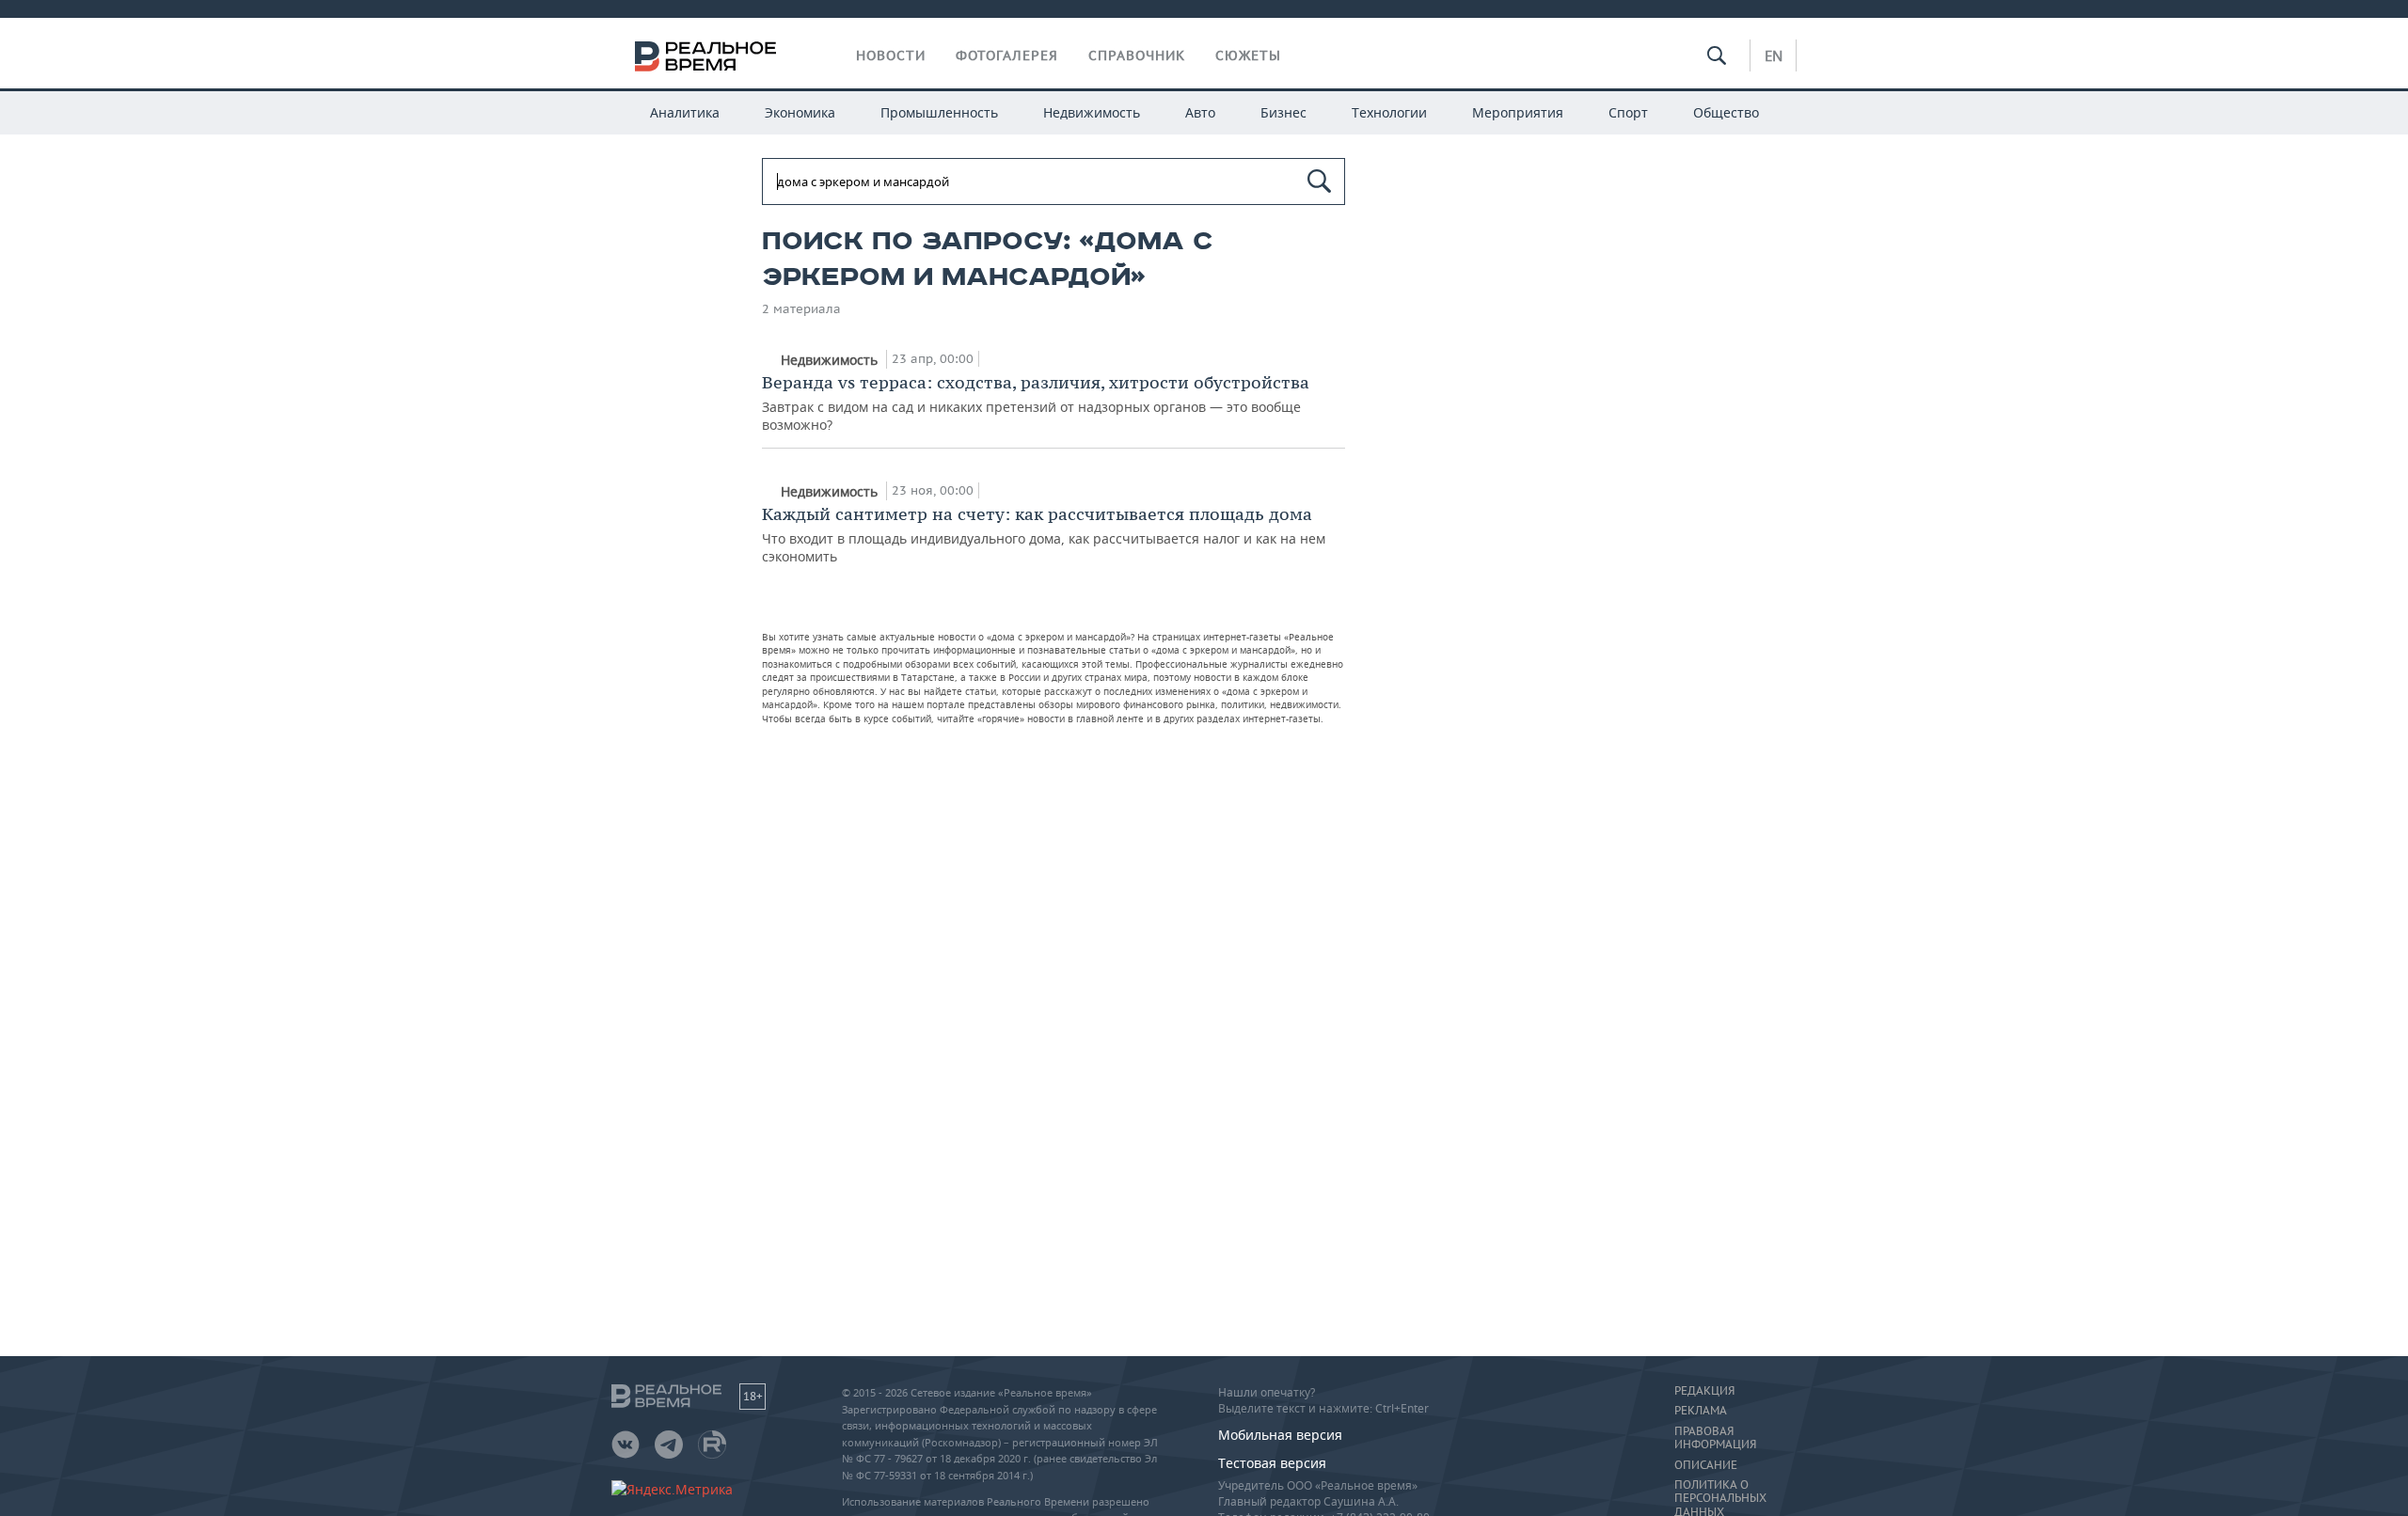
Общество (1726, 112)
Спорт (1628, 112)
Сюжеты (1248, 55)
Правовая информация (1715, 1438)
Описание (1706, 1465)
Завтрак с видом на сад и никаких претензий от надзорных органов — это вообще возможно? (1036, 403)
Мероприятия (1518, 112)
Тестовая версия (1272, 1463)
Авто (1200, 112)
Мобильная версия (1280, 1435)
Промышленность (939, 112)
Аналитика (685, 112)
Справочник (1137, 55)
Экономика (800, 112)
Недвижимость (1092, 112)
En (1774, 55)
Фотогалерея (1007, 55)
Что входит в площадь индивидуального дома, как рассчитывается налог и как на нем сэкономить (1044, 534)
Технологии (1389, 112)
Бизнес (1283, 112)
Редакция (1704, 1391)
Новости (891, 55)
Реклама (1701, 1411)
